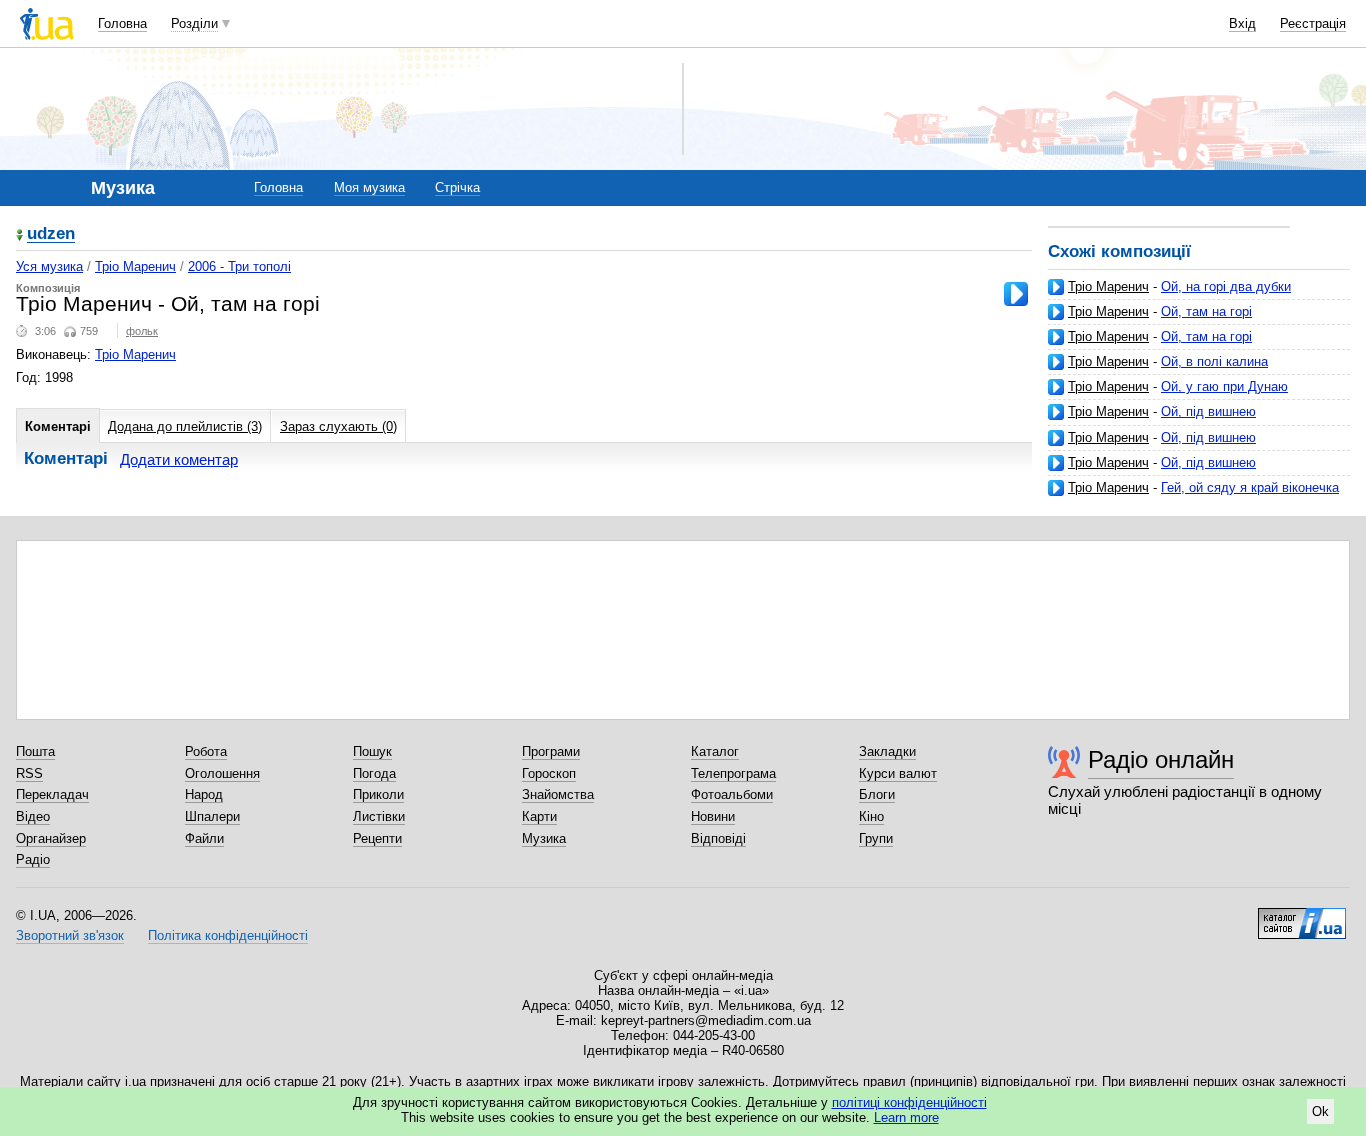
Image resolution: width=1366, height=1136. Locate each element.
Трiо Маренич (135, 266)
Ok (1320, 1111)
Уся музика (49, 266)
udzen (51, 234)
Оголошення (222, 773)
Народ (204, 794)
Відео (33, 816)
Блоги (877, 794)
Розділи (194, 23)
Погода (374, 773)
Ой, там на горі (1206, 311)
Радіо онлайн (1161, 759)
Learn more (906, 1117)
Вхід (1242, 23)
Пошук (372, 751)
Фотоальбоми (732, 794)
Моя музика (369, 187)
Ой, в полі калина (1214, 361)
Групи (876, 838)
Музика (544, 838)
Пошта (35, 751)
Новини (713, 816)
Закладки (887, 751)
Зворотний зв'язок (70, 935)
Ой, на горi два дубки (1226, 286)
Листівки (379, 816)
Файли (204, 838)
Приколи (378, 794)
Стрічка (457, 187)
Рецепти (377, 838)
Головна (122, 23)
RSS (29, 773)
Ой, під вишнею (1208, 411)
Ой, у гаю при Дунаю (1224, 386)
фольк (142, 331)
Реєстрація (1313, 23)
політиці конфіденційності (909, 1102)
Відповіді (718, 838)
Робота (206, 751)
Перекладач (52, 794)
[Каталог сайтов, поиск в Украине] (1302, 916)
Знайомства (558, 794)
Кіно (871, 816)
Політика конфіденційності (228, 935)
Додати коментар (179, 459)
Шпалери (212, 816)
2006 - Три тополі (239, 266)
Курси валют (898, 773)
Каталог (715, 751)
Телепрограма (733, 773)
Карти (539, 816)
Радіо (33, 859)
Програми (551, 751)
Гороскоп (549, 773)
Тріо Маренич (1108, 286)
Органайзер (51, 838)
